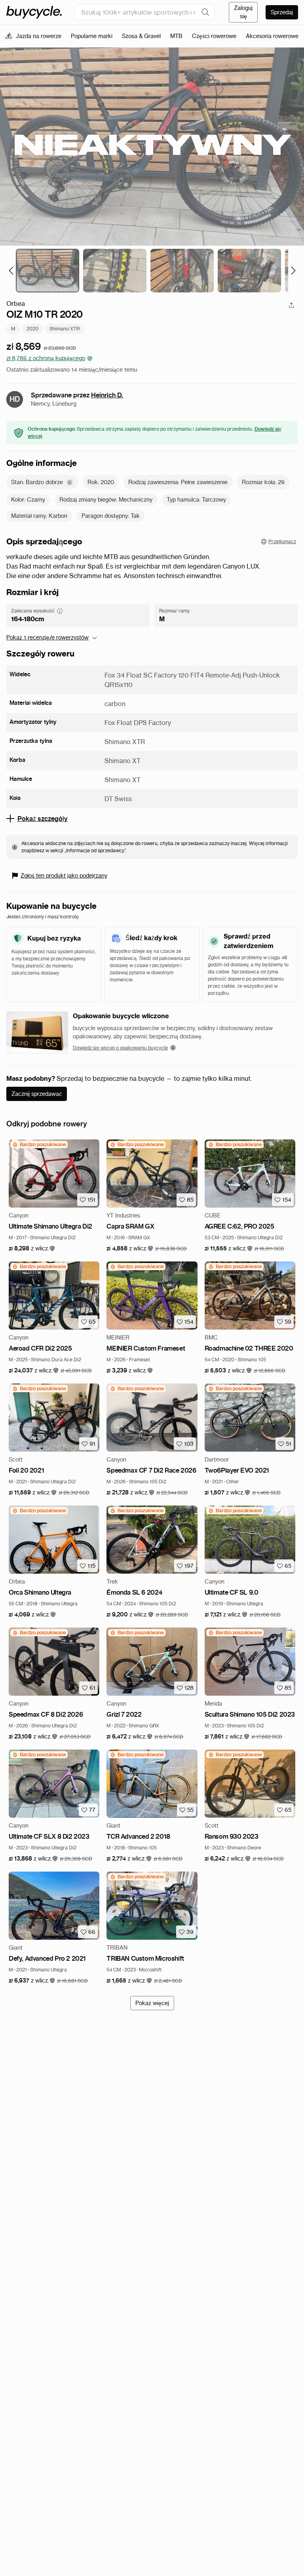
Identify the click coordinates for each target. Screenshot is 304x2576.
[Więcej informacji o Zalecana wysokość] (60, 611)
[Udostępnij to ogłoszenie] (291, 305)
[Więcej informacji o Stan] (70, 482)
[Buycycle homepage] (34, 12)
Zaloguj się (243, 12)
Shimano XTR (65, 329)
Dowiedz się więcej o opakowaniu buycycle (120, 1048)
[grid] (39, 1145)
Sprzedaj (282, 12)
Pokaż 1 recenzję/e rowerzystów (47, 637)
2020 (32, 329)
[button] (32, 1249)
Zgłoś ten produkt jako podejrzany (64, 876)
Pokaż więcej (152, 2003)
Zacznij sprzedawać (37, 1094)
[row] (39, 1145)
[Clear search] (205, 12)
